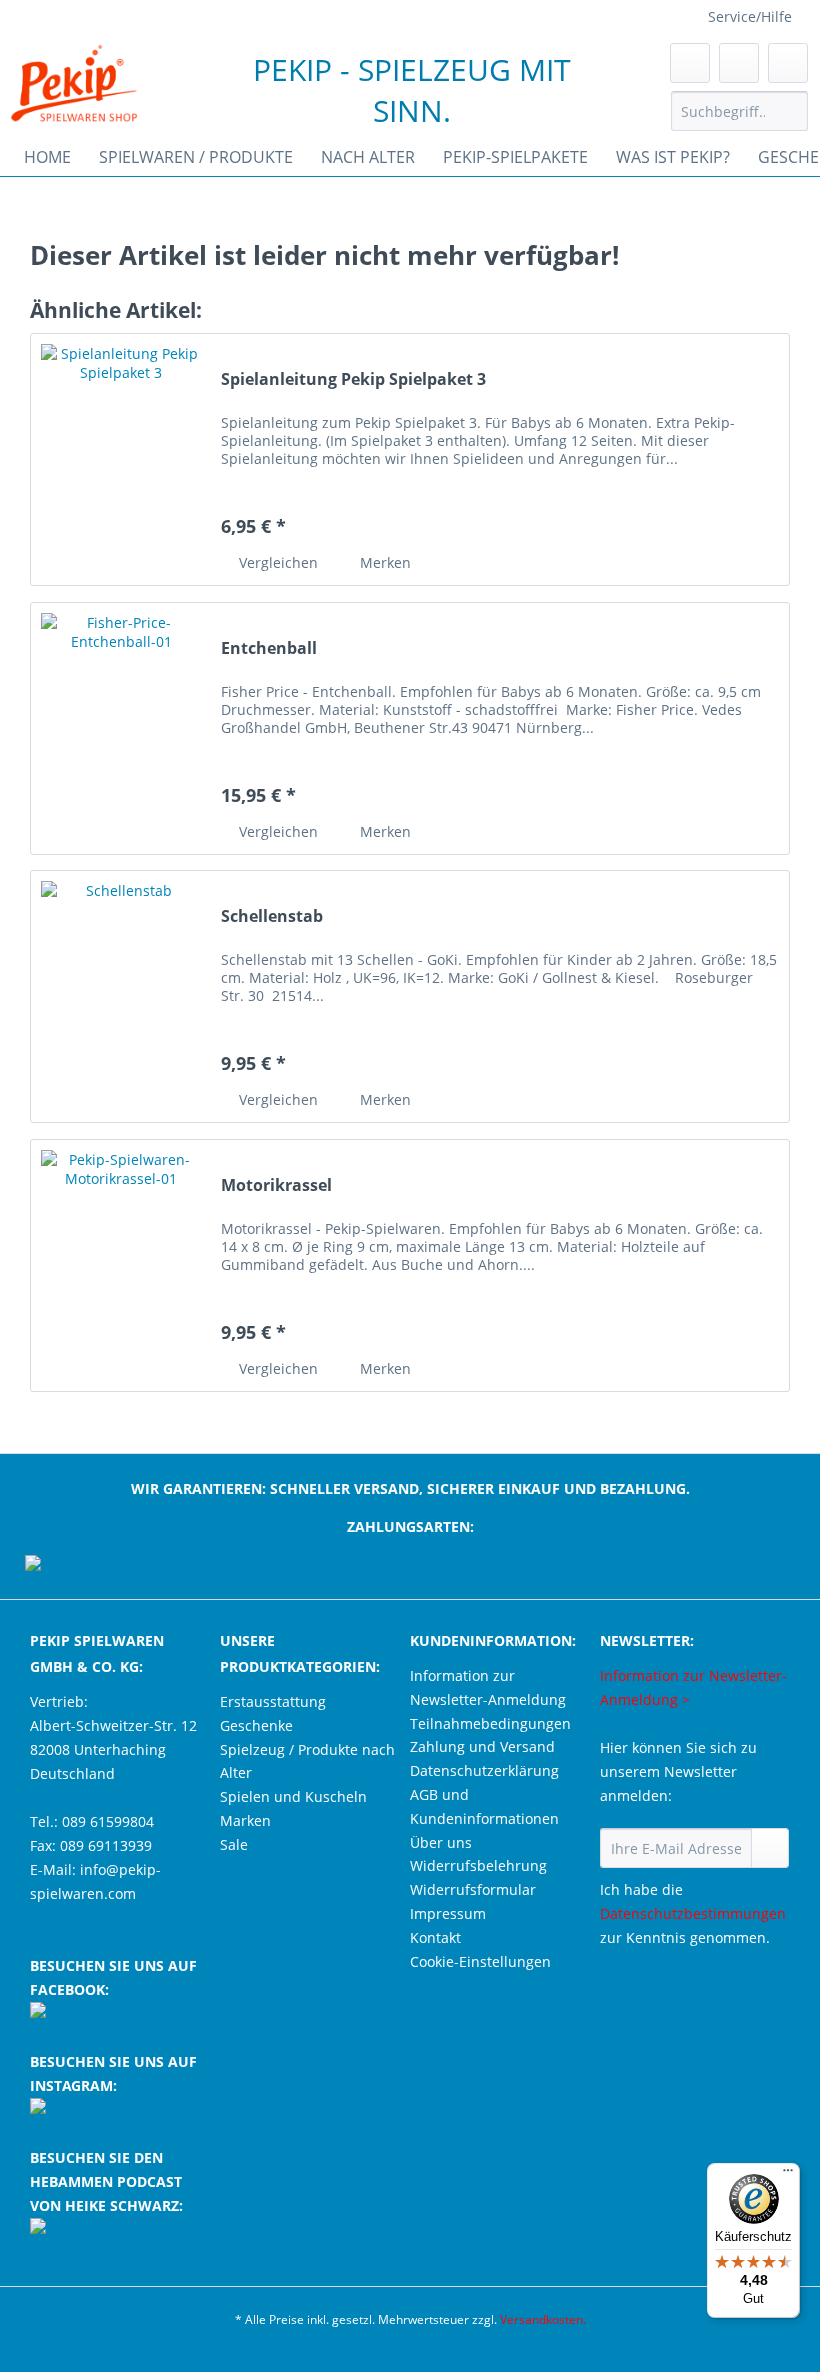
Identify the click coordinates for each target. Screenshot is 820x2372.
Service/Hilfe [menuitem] (750, 16)
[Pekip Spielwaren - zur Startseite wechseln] (74, 83)
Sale (234, 1844)
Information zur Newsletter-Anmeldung (488, 1687)
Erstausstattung (273, 1701)
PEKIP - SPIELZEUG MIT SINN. (412, 90)
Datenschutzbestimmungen (693, 1913)
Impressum (448, 1913)
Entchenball (269, 648)
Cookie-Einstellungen (480, 1961)
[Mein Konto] (739, 63)
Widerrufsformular (473, 1889)
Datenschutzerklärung (484, 1770)
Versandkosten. (543, 2319)
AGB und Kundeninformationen (484, 1806)
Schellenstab (272, 916)
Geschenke (256, 1725)
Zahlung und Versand (482, 1746)
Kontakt (435, 1937)
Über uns (441, 1842)
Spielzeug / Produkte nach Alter (307, 1761)
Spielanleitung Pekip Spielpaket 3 (353, 379)
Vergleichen (276, 562)
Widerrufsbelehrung (478, 1865)
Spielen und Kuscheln (293, 1796)
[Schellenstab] (121, 996)
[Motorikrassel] (121, 1265)
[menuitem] (739, 120)
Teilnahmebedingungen (490, 1723)
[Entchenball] (121, 728)
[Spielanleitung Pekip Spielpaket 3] (121, 459)
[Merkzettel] (690, 63)
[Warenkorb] (788, 63)
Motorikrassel (276, 1185)
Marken (245, 1820)
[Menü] (788, 2175)
